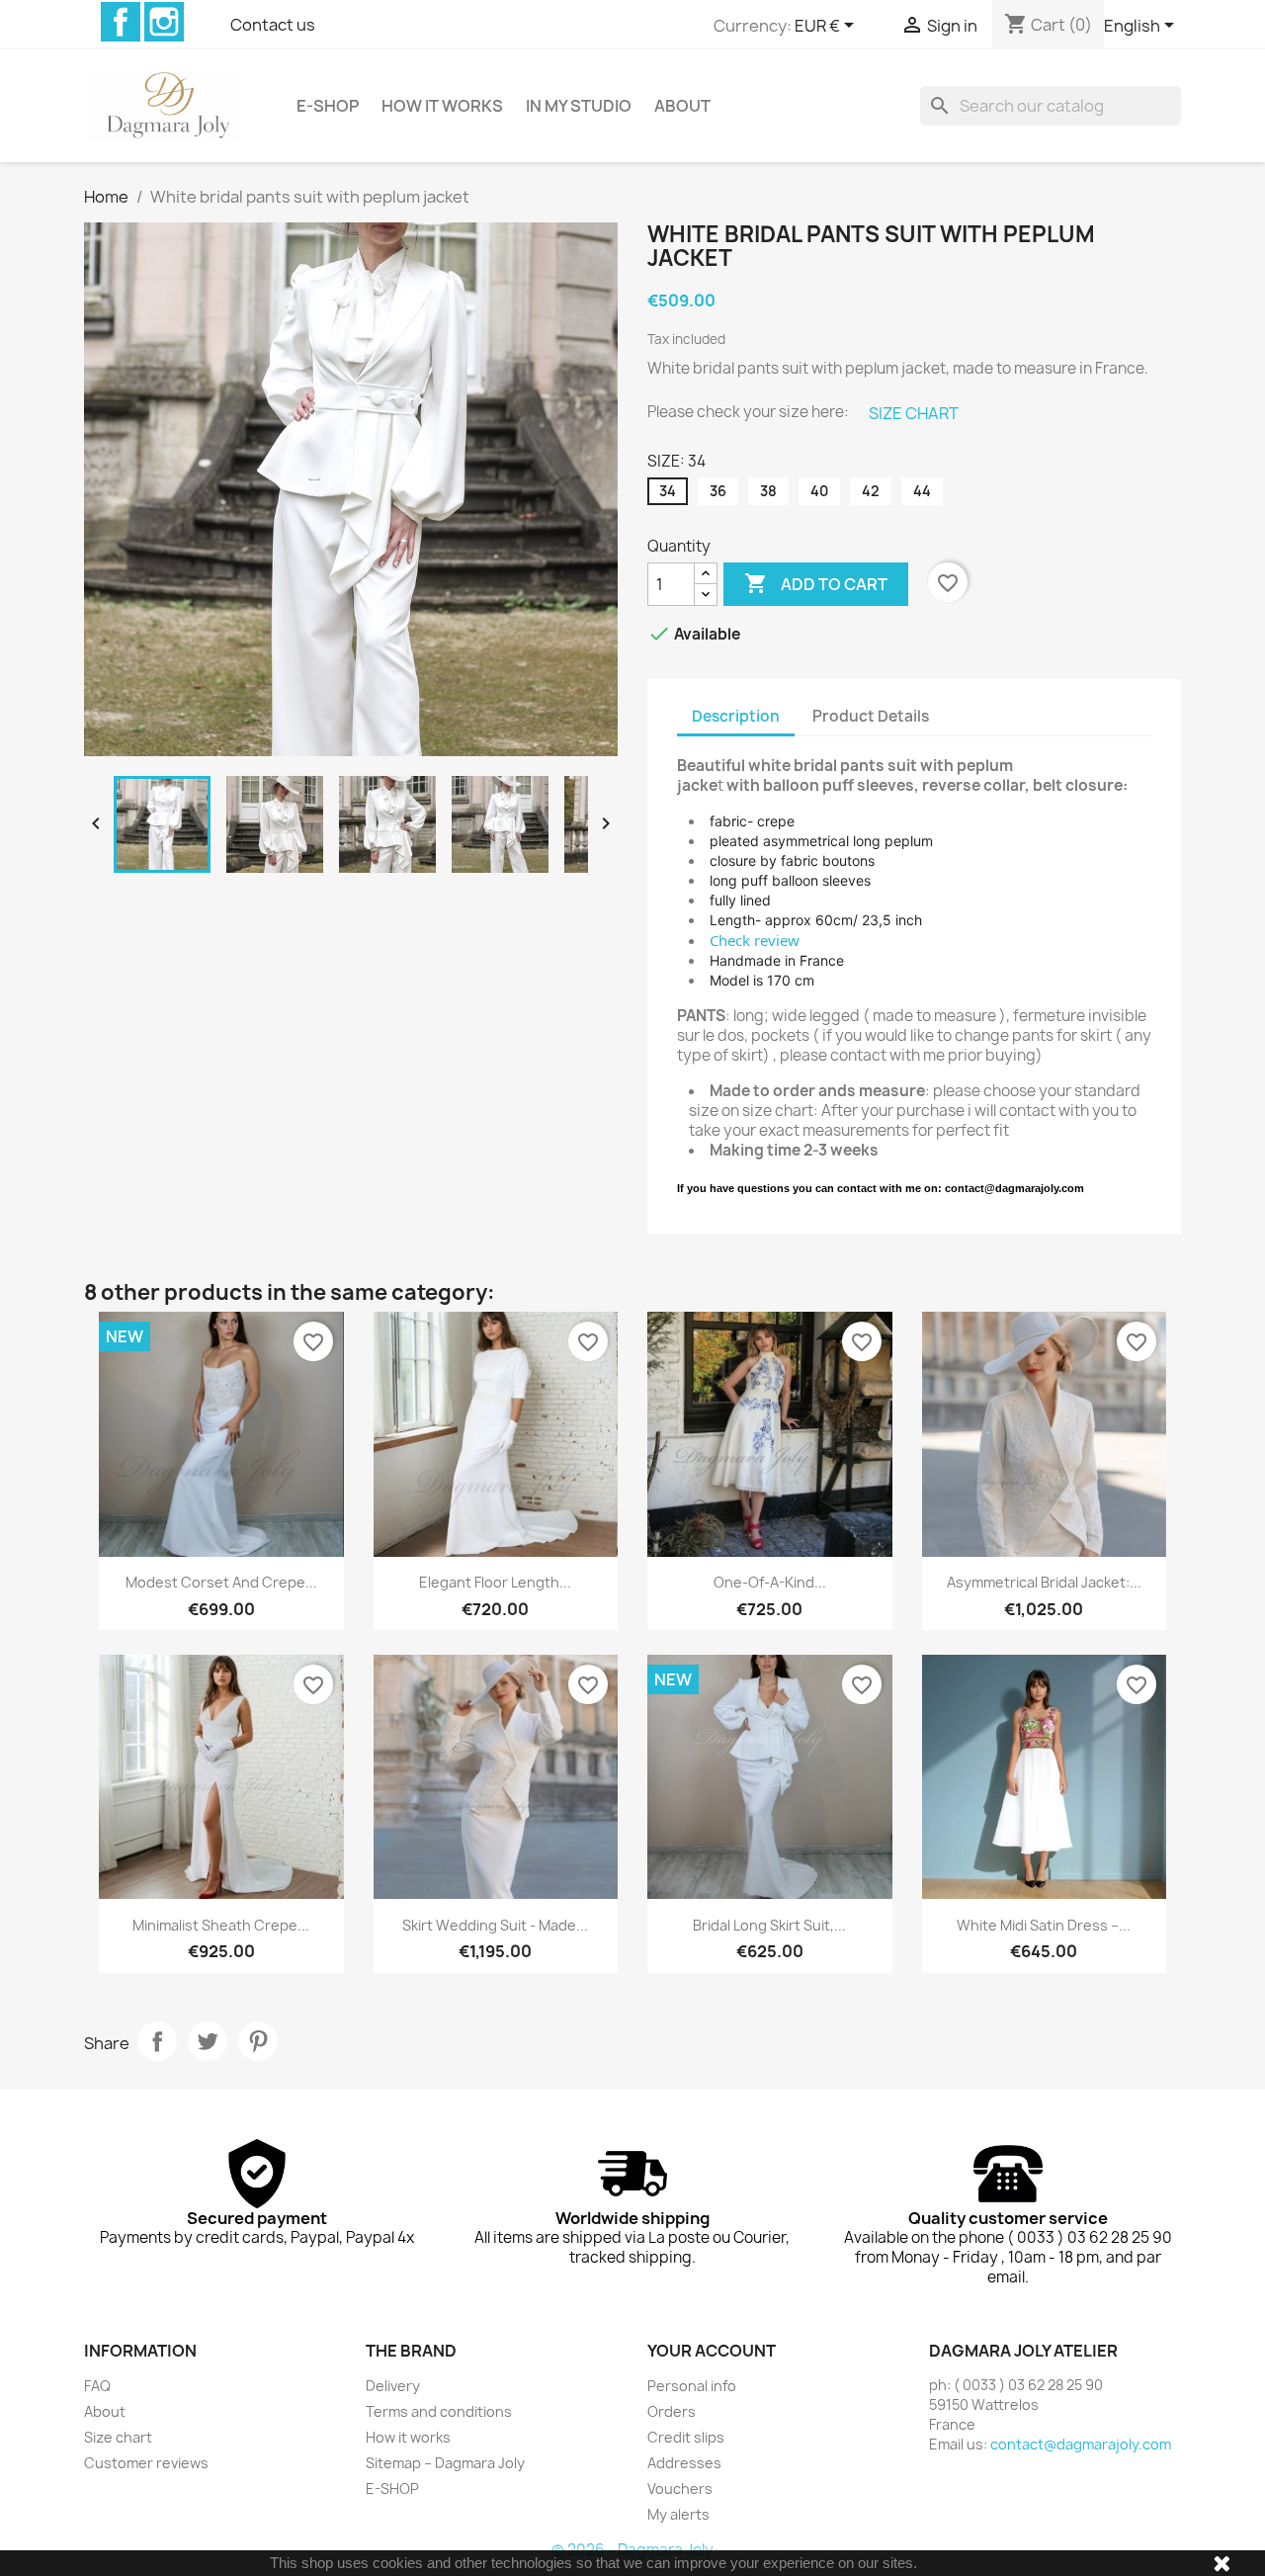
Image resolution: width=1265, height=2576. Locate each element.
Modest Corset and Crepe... (221, 1582)
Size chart (118, 2437)
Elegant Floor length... (495, 1582)
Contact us (273, 25)
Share (157, 2041)
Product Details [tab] (871, 716)
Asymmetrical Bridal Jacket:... (1044, 1582)
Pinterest (258, 2041)
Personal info (692, 2386)
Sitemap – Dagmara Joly (445, 2463)
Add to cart (816, 583)
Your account (712, 2351)
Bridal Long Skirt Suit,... (769, 1925)
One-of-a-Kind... (770, 1582)
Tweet (208, 2041)
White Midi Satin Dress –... (1044, 1925)
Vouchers (680, 2489)
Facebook (121, 22)
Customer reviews (146, 2463)
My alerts (678, 2514)
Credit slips (686, 2437)
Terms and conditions (439, 2411)
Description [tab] (736, 716)
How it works (442, 106)
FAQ (97, 2386)
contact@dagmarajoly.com (1081, 2444)
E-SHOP (328, 106)
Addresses (684, 2463)
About (682, 106)
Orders (672, 2411)
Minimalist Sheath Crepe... (221, 1925)
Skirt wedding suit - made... (495, 1925)
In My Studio (579, 106)
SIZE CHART (914, 413)
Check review (755, 940)
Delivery (393, 2386)
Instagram (164, 22)
